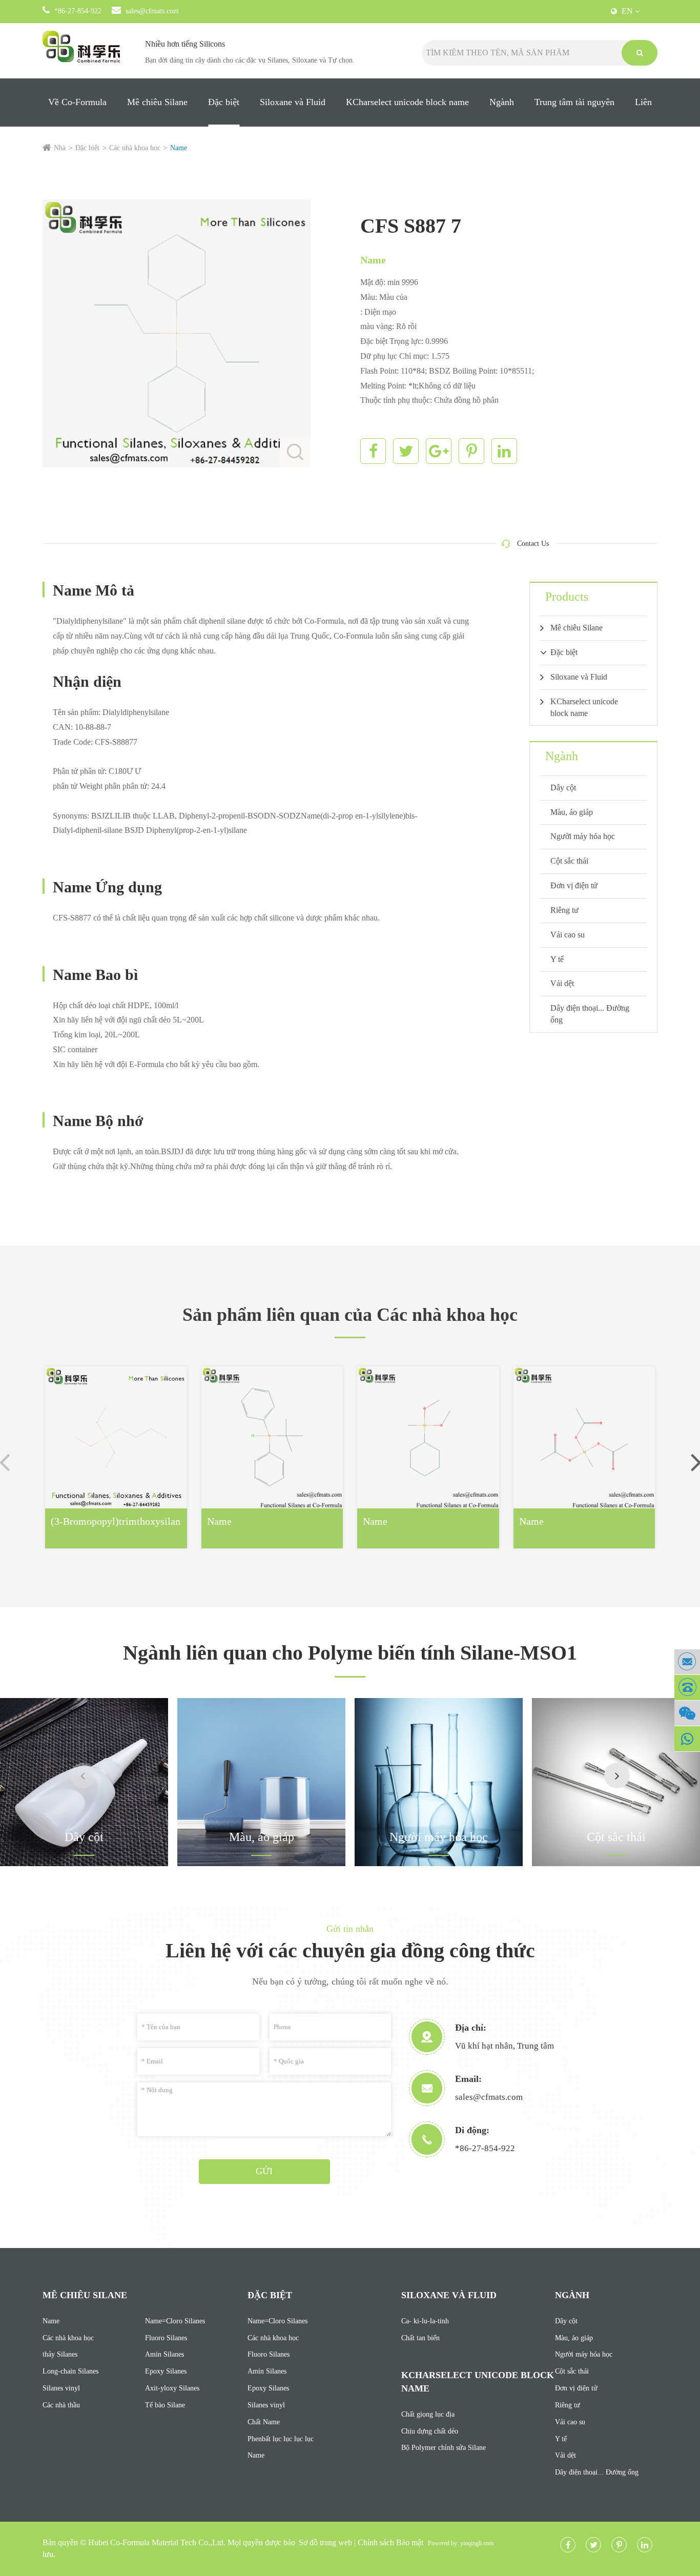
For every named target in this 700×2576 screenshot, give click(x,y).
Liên (643, 102)
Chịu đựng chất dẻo (430, 2431)
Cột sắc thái (569, 861)
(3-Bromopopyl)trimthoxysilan (116, 1521)
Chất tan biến (420, 2338)
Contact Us (533, 544)
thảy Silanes (60, 2354)
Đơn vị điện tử (574, 885)
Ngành (502, 102)
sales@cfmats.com (152, 11)
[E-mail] (687, 1662)
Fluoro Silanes (166, 2338)
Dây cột (563, 788)
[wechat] (687, 1713)
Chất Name (264, 2422)
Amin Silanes (164, 2354)
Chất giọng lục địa (428, 2414)
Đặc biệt (224, 102)
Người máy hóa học (583, 836)
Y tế (557, 959)
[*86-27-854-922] (687, 1688)
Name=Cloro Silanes (175, 2321)
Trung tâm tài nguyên (574, 102)
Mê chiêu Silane (157, 102)
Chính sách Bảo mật (390, 2542)
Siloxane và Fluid (293, 102)
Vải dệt (562, 983)
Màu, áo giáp (572, 812)
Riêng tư (564, 910)
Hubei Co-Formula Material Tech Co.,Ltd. (157, 2542)
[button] (617, 1775)
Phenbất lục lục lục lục (281, 2439)
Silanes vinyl (61, 2388)
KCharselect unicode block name (407, 102)
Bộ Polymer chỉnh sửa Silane (444, 2448)
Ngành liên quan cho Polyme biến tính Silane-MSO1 (350, 1653)
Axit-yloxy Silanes (172, 2388)
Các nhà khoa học (135, 148)
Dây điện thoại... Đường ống (590, 1014)
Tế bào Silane (165, 2405)
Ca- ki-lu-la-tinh (425, 2321)
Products (567, 597)
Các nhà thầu (61, 2405)
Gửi (264, 2171)
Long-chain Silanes (70, 2371)
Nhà (60, 148)
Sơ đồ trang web (325, 2542)
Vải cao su (568, 935)
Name (179, 148)
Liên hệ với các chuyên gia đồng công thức (350, 1950)
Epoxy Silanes (166, 2371)
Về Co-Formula (77, 102)
